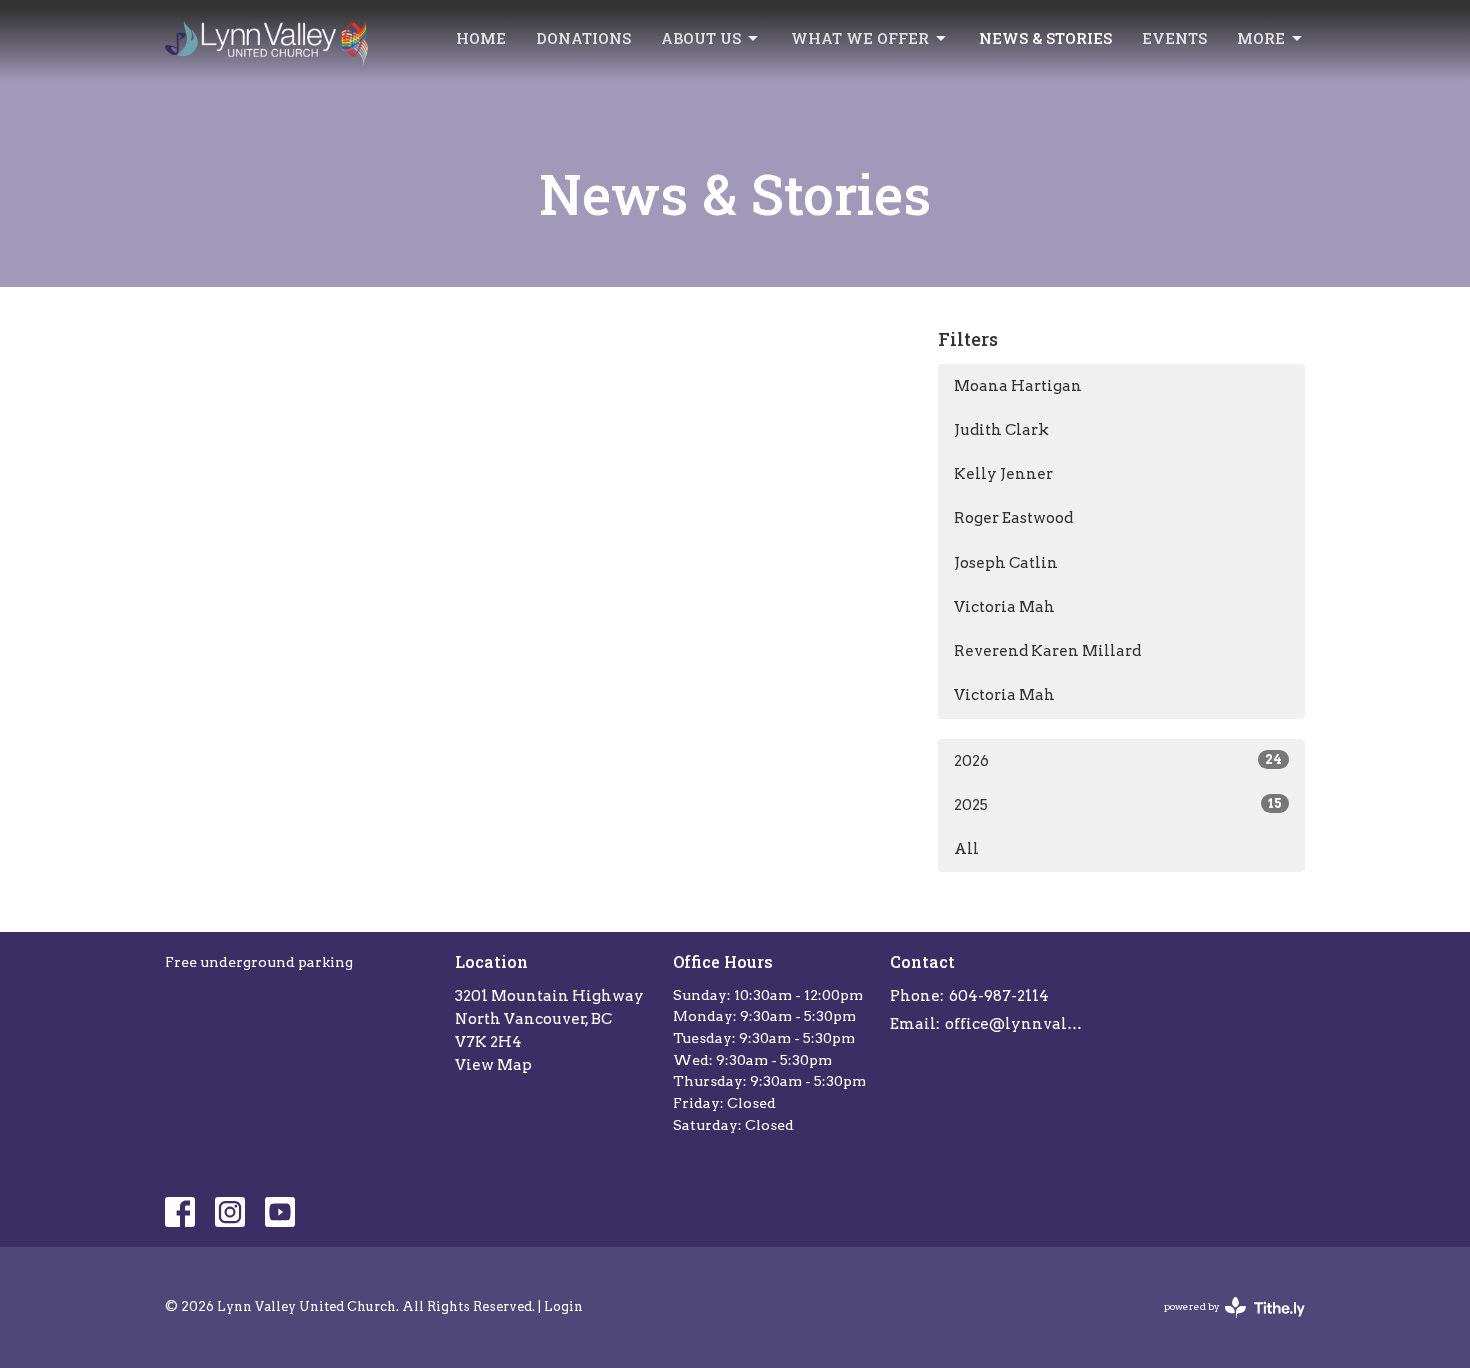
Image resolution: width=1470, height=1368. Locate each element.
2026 (1118, 761)
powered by (1224, 1323)
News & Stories (1045, 38)
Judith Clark (1001, 430)
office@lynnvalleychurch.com (1016, 1024)
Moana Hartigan (1018, 386)
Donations (583, 38)
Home (481, 38)
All (966, 849)
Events (1174, 38)
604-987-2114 (999, 996)
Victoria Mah (1004, 607)
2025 (1118, 805)
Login (563, 1306)
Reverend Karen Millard (1047, 651)
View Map (493, 1065)
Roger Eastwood (1013, 518)
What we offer (860, 38)
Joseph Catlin (1006, 563)
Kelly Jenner (1003, 474)
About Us (701, 38)
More (1261, 38)
